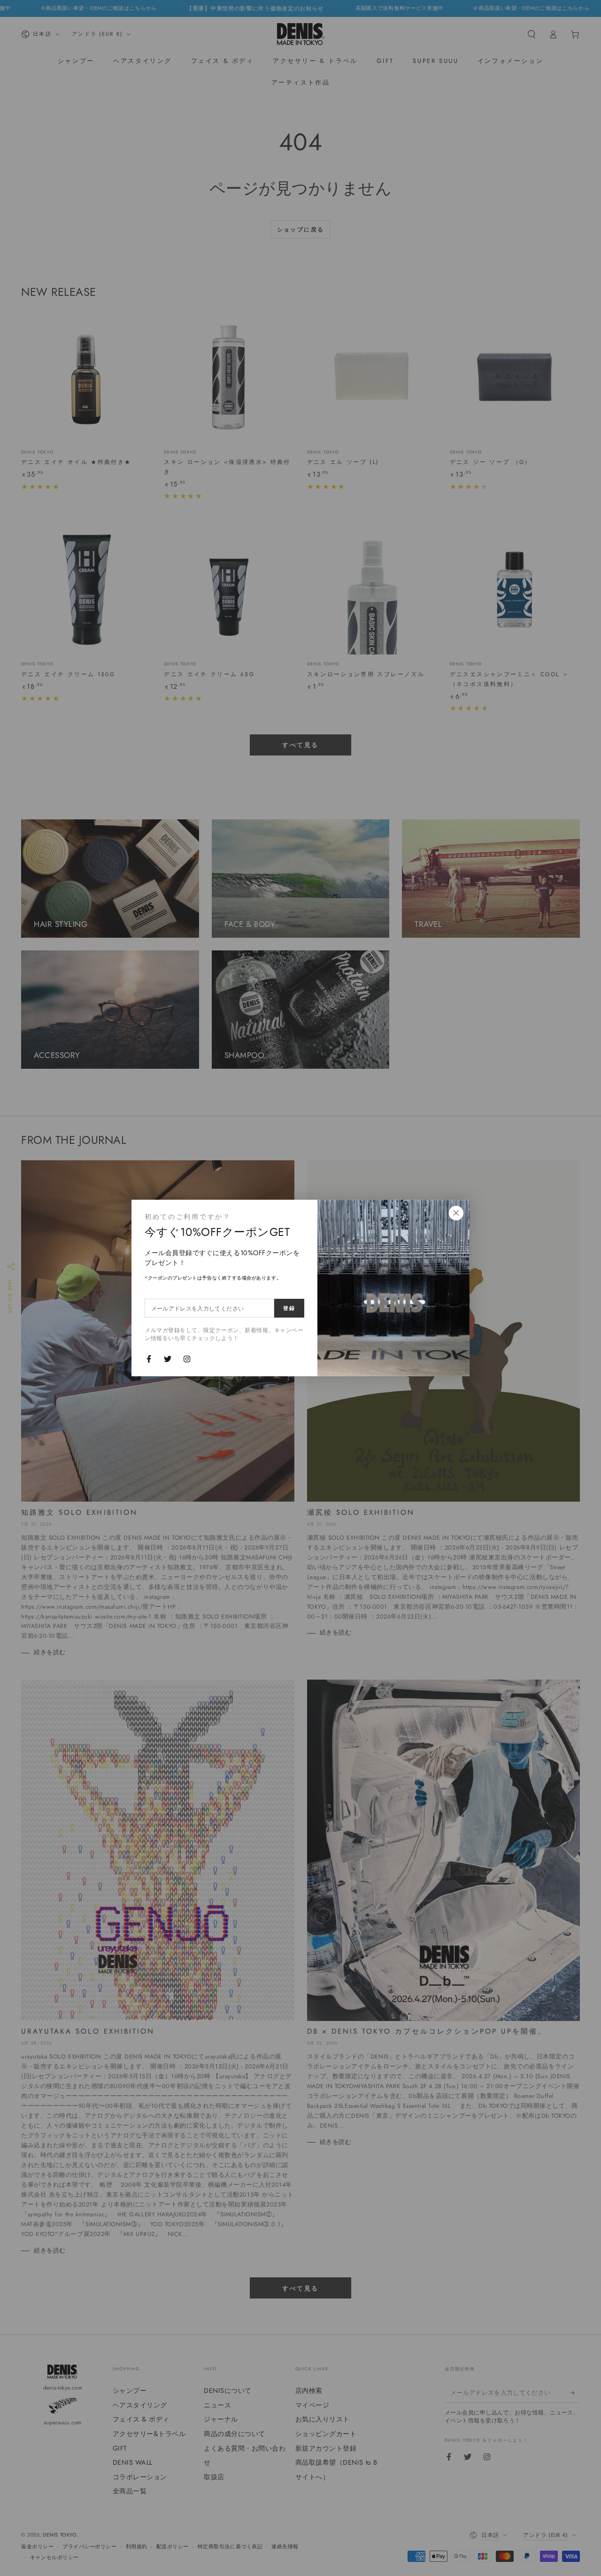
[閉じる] (456, 1213)
